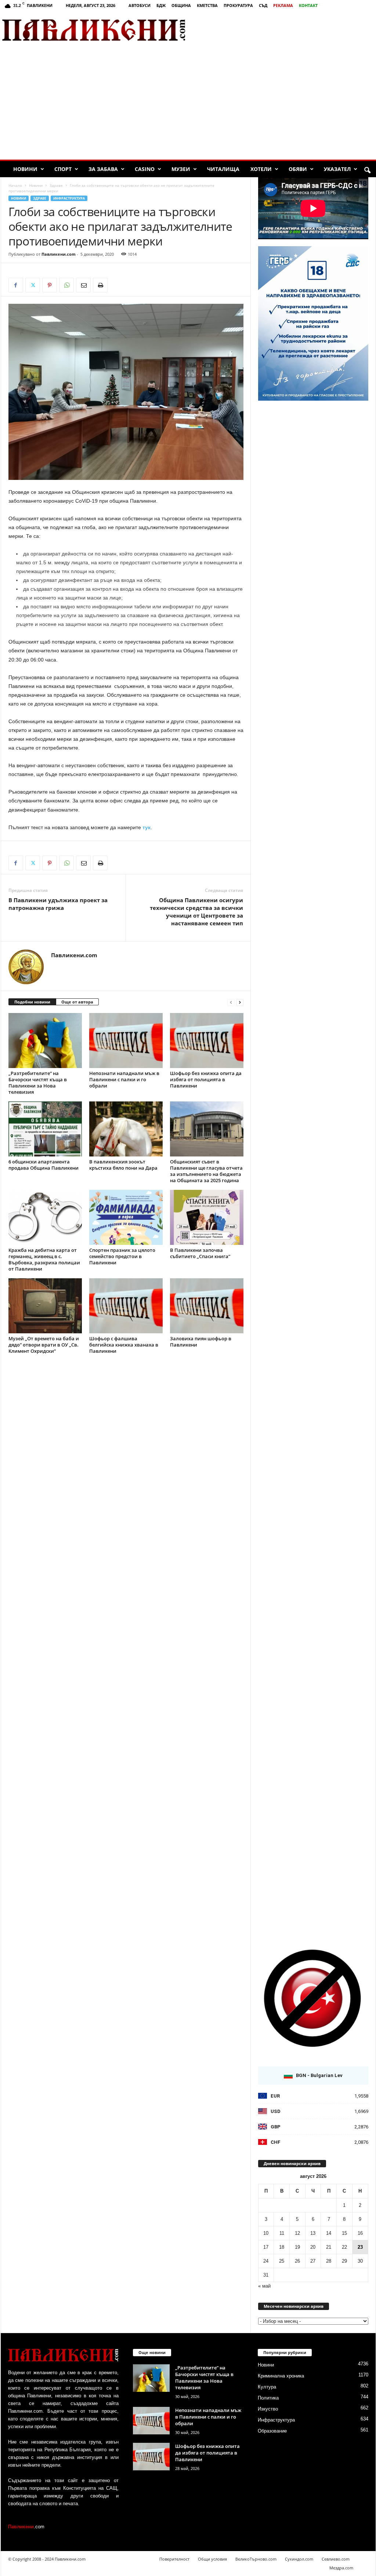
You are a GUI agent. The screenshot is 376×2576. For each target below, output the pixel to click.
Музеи (181, 169)
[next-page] (240, 1002)
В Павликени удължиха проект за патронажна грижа (58, 904)
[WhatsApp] (66, 285)
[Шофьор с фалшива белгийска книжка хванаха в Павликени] (126, 1306)
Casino (145, 169)
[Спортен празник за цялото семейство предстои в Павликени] (126, 1217)
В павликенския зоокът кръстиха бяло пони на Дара (123, 1165)
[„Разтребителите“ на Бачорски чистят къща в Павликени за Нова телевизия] (45, 1041)
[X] (33, 285)
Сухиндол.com (299, 2559)
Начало (15, 185)
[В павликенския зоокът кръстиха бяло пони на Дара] (126, 1129)
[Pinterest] (50, 285)
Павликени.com (59, 254)
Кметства (207, 5)
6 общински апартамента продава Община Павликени (44, 1165)
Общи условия (212, 2559)
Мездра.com (341, 2568)
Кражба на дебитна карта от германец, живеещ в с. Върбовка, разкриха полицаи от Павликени (44, 1259)
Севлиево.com (336, 2559)
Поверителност (174, 2559)
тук (147, 827)
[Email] (83, 285)
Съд (263, 5)
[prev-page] (231, 1002)
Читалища (223, 169)
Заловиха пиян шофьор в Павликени (201, 1342)
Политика (268, 2398)
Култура (267, 2387)
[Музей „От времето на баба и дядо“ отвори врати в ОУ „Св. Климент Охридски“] (45, 1306)
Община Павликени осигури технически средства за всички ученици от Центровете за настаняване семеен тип (196, 912)
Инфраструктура (69, 198)
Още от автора (77, 1002)
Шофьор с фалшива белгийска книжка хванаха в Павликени (124, 1345)
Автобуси (140, 5)
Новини (25, 169)
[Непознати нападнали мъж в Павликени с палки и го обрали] (126, 1041)
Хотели (261, 169)
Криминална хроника (281, 2376)
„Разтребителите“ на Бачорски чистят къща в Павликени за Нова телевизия (38, 1083)
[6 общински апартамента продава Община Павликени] (45, 1129)
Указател (337, 169)
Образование (272, 2431)
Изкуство (268, 2409)
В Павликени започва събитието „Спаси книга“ (200, 1253)
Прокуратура (238, 5)
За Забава (103, 169)
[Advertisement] (290, 30)
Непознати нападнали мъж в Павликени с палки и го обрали (124, 1079)
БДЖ (161, 5)
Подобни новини (32, 1002)
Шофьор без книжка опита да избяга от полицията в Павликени (206, 1079)
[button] (367, 171)
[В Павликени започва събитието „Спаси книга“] (207, 1217)
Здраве (56, 185)
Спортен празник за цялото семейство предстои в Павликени (122, 1256)
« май (264, 2286)
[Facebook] (16, 285)
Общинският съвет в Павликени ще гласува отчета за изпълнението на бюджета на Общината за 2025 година (206, 1171)
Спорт (63, 169)
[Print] (100, 285)
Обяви (298, 169)
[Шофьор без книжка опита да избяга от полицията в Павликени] (207, 1041)
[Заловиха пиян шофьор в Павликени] (207, 1306)
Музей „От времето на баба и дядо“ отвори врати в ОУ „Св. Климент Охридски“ (44, 1345)
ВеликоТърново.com (256, 2559)
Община (181, 5)
